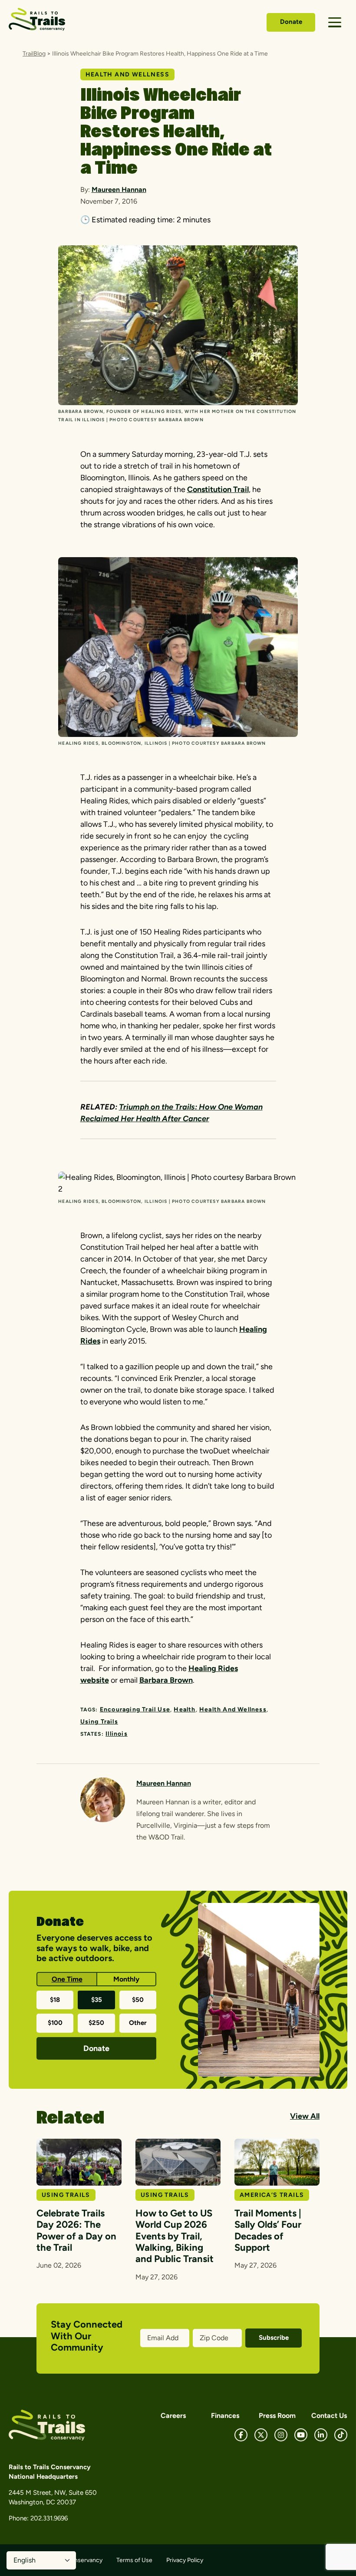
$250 (96, 2023)
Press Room (277, 2416)
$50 (138, 2000)
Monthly (126, 1979)
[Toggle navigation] (335, 22)
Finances (225, 2416)
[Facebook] (241, 2435)
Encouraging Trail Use (135, 1709)
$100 (55, 2023)
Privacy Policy (185, 2560)
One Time (67, 1979)
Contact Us (329, 2416)
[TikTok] (341, 2435)
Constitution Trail (218, 489)
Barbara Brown (166, 1680)
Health (185, 1709)
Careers (173, 2416)
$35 (97, 2000)
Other (138, 2023)
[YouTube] (301, 2435)
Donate (291, 22)
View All (305, 2116)
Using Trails (99, 1722)
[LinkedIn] (321, 2435)
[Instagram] (281, 2435)
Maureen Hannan (119, 190)
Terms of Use (134, 2560)
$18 (55, 2000)
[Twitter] (261, 2435)
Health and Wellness (233, 1709)
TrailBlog (34, 54)
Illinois (117, 1734)
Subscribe (274, 2338)
